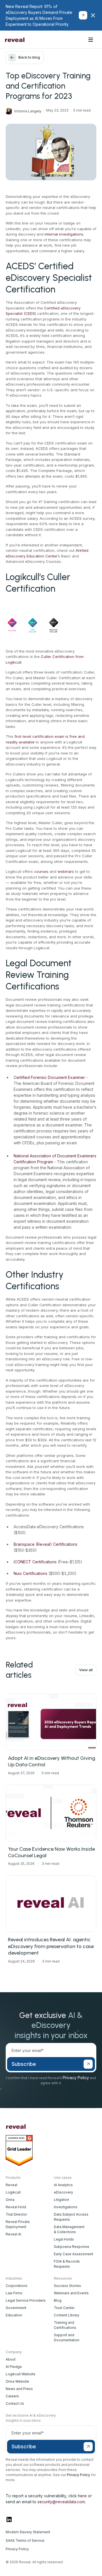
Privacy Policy (76, 2078)
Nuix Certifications (30, 1573)
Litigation (61, 2200)
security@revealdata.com (61, 2502)
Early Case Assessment (74, 2254)
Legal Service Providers (26, 2300)
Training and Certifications (65, 2325)
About (11, 2359)
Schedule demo (64, 39)
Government (16, 2308)
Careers (12, 2396)
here (82, 2496)
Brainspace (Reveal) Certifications (45, 1544)
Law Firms (14, 2293)
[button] (91, 40)
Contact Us (15, 2403)
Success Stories (67, 2286)
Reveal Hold (16, 2207)
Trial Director (16, 2214)
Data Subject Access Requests (71, 2217)
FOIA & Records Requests (67, 2264)
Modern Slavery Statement (28, 2532)
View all (86, 1670)
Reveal (11, 2185)
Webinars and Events (71, 2293)
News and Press (19, 2389)
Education (14, 2315)
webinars (66, 871)
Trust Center (64, 2308)
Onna (10, 2200)
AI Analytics (63, 2185)
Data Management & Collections (69, 2229)
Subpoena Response (72, 2247)
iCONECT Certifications (35, 1562)
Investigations (66, 2207)
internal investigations (64, 234)
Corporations (17, 2286)
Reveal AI (13, 2234)
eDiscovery (63, 2192)
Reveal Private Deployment (18, 2224)
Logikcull (13, 2192)
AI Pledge (14, 2367)
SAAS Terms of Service (25, 2540)
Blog (58, 2300)
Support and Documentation (67, 2337)
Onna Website (17, 2381)
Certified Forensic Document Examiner (49, 1077)
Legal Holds (64, 2239)
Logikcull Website (21, 2374)
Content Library (67, 2315)
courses (41, 871)
